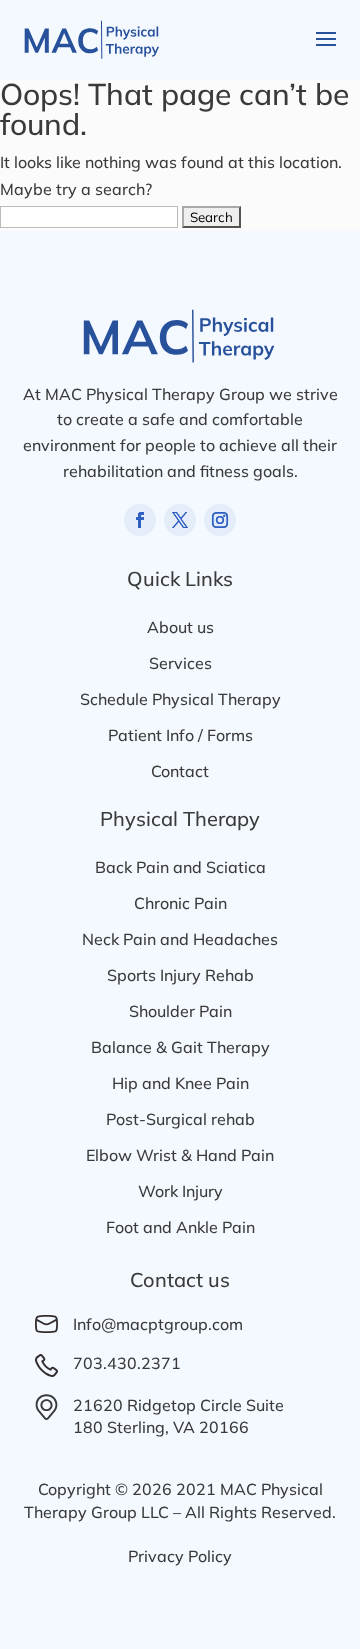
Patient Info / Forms (180, 735)
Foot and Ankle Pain (180, 1227)
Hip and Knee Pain (180, 1083)
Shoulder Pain (180, 1011)
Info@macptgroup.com (158, 1324)
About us (180, 627)
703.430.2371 (127, 1363)
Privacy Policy (180, 1556)
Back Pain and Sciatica (180, 867)
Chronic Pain (180, 903)
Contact (180, 771)
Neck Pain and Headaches (180, 939)
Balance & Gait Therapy (180, 1047)
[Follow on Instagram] (220, 520)
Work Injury (180, 1191)
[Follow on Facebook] (140, 520)
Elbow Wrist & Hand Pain (180, 1155)
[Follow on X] (180, 520)
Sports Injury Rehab (180, 975)
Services (180, 663)
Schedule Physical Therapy (180, 699)
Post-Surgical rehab (180, 1119)
